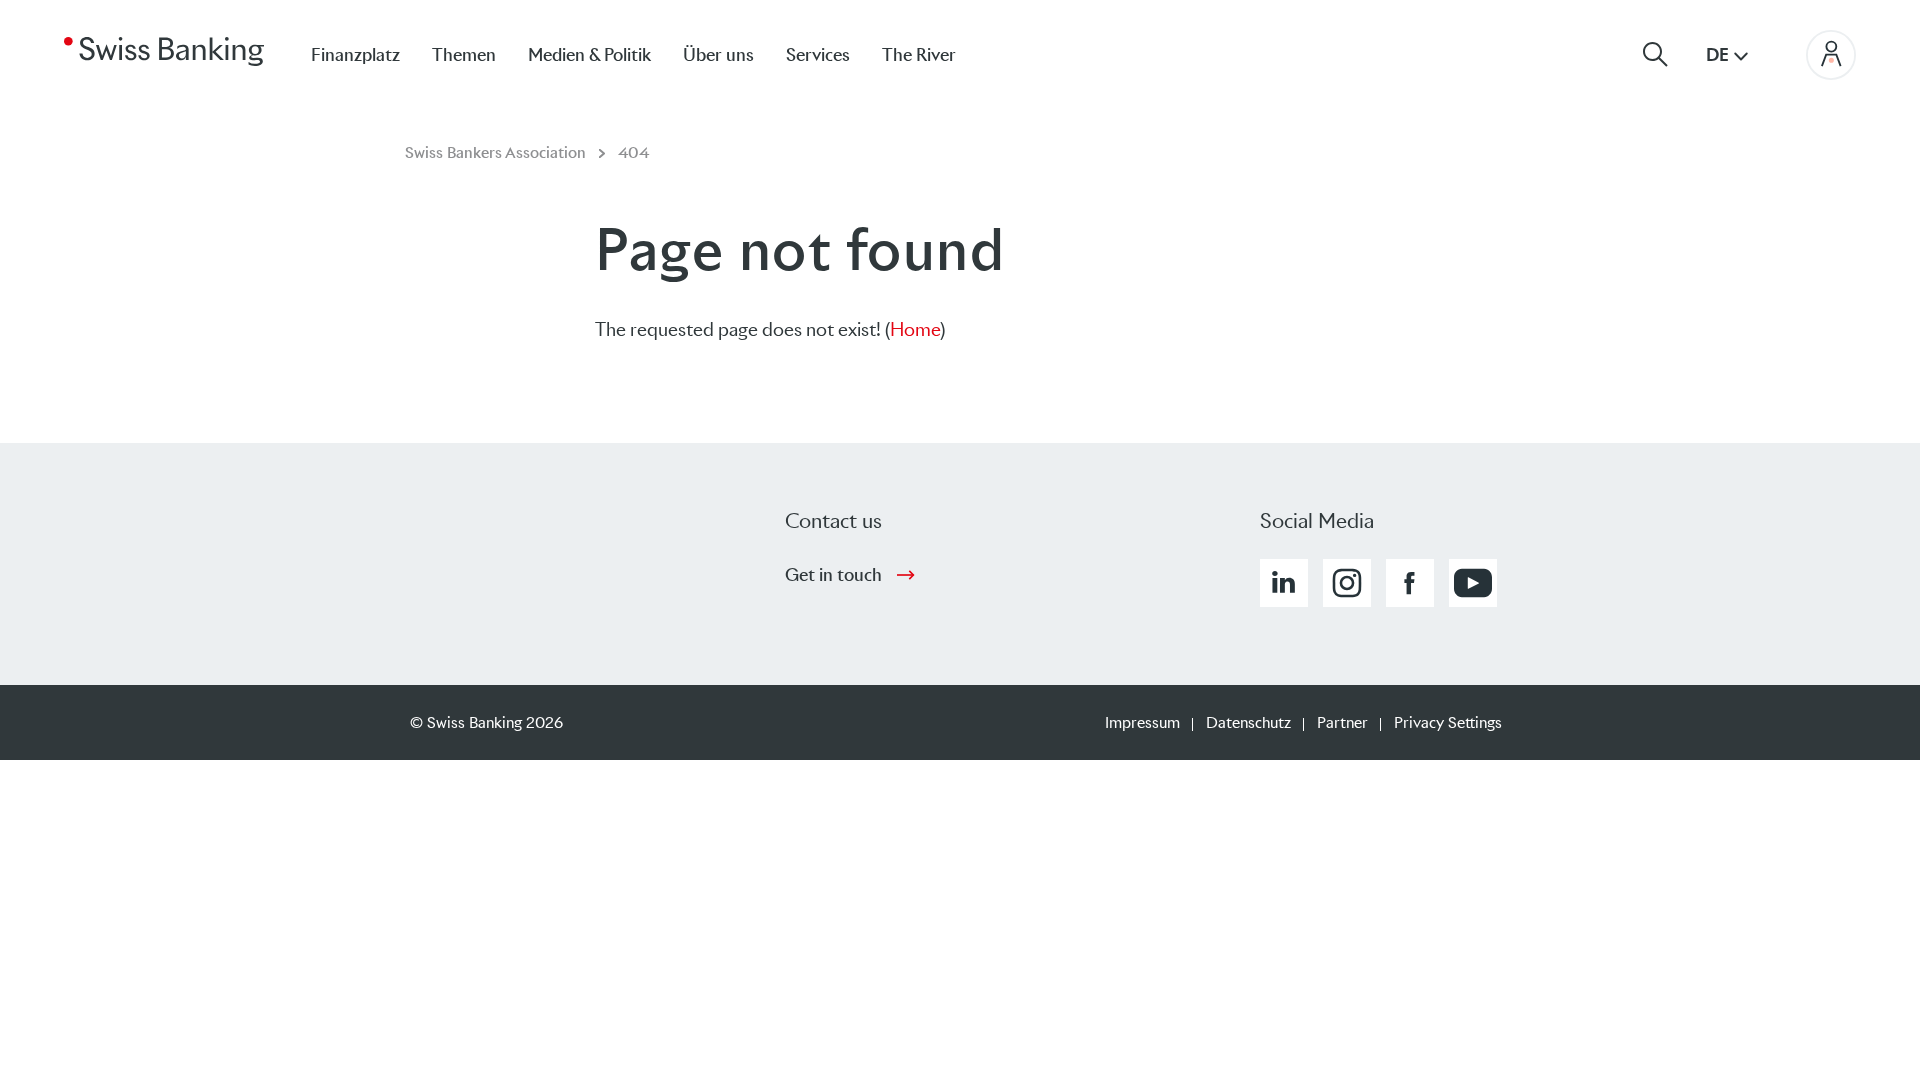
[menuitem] (935, 54)
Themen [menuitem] (464, 55)
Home (915, 329)
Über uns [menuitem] (718, 55)
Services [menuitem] (818, 55)
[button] (1284, 583)
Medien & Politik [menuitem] (589, 55)
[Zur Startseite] (164, 50)
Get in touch (833, 575)
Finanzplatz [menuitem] (355, 55)
